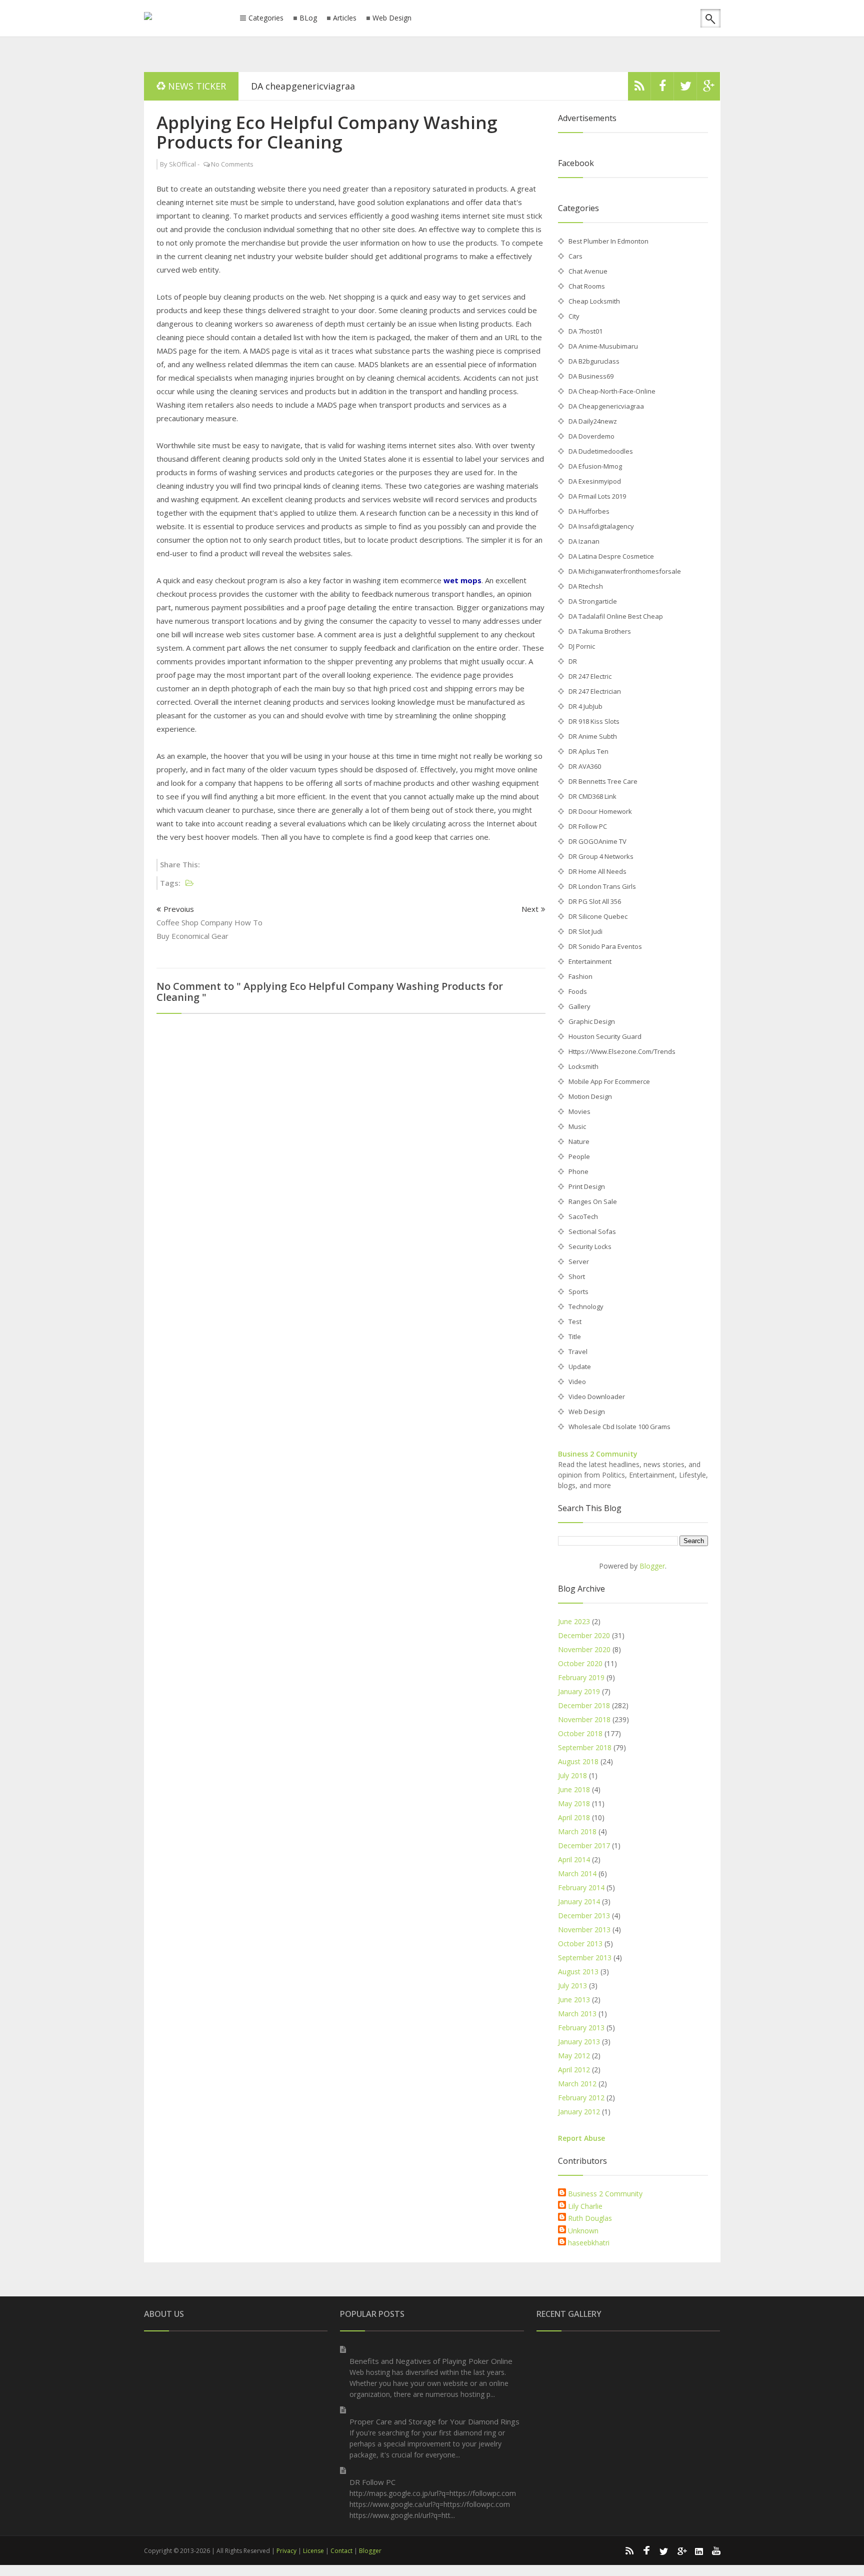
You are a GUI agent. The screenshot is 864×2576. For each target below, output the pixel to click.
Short (577, 1276)
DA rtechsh (586, 586)
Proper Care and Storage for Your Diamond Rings (434, 2421)
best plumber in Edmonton (608, 241)
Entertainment (590, 961)
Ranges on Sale (593, 1201)
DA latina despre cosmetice (611, 556)
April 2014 (574, 1859)
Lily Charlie (585, 2206)
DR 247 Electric (590, 676)
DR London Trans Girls (602, 886)
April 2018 (574, 1817)
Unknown (583, 2231)
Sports (578, 1292)
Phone (578, 1171)
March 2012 (577, 2084)
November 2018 (584, 1719)
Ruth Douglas (590, 2218)
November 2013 (584, 1929)
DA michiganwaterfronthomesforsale (625, 571)
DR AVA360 (585, 766)
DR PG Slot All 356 (595, 901)
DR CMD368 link (592, 796)
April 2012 (574, 2070)
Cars (575, 256)
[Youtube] (716, 2550)
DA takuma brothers (600, 631)
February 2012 (581, 2098)
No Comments (232, 164)
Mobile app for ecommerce (609, 1081)
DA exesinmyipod (595, 481)
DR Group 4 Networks (601, 856)
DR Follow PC (588, 826)
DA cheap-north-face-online (612, 391)
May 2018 (574, 1803)
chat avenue (588, 271)
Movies (579, 1111)
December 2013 (584, 1915)
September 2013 (585, 1958)
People (579, 1156)
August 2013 (578, 1972)
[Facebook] (662, 89)
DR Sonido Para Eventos (605, 946)
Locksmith (583, 1066)
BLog (308, 18)
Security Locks (590, 1246)
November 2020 (584, 1649)
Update (580, 1367)
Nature (579, 1141)
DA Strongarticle (593, 601)
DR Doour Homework (600, 811)
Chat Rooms (587, 286)
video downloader (597, 1397)
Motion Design (590, 1096)
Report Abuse (581, 2138)
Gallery (579, 1006)
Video (577, 1382)
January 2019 (579, 1691)
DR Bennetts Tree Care (603, 781)
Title (575, 1337)
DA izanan (584, 541)
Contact (341, 2551)
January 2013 (579, 2042)
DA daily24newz (593, 421)
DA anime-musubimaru (603, 346)
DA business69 (591, 376)
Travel (578, 1352)
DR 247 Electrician (595, 691)
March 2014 (577, 1873)
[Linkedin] (699, 2550)
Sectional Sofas (592, 1231)
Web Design (392, 18)
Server (579, 1261)
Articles (345, 18)
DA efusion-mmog (595, 466)
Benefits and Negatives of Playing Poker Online (431, 2361)
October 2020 (580, 1663)
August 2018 (578, 1761)
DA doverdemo (591, 436)
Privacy (286, 2551)
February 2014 (581, 1887)
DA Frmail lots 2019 (597, 496)
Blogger (652, 1566)
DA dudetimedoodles (601, 451)
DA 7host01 (585, 331)
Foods (578, 991)
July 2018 (572, 1775)
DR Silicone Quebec (598, 916)
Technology (586, 1307)
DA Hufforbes (589, 511)
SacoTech (583, 1216)
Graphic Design (592, 1021)
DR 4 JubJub (585, 706)
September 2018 (585, 1747)
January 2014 (579, 1901)
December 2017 (584, 1845)
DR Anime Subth (593, 736)
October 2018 (580, 1733)
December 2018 (584, 1705)
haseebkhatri (589, 2243)
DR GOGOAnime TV (597, 841)
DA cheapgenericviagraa (303, 86)
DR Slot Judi (585, 931)
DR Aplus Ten (588, 751)
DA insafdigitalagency (601, 526)
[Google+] (681, 2550)
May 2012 (574, 2056)
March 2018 (577, 1831)
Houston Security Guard (605, 1036)
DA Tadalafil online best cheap (616, 616)
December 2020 (584, 1635)
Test (575, 1322)
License (313, 2551)
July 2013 (572, 1986)
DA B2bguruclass (594, 361)
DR (573, 661)
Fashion (580, 976)
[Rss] (639, 89)
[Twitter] (685, 89)
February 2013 (581, 2028)
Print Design (587, 1186)
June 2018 (574, 1789)
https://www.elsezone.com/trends (622, 1051)
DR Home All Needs (597, 871)
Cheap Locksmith (594, 301)
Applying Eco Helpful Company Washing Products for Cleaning (327, 132)
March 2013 (577, 2014)
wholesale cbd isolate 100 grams (619, 1427)
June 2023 (574, 1621)
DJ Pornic (582, 646)
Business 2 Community (598, 1454)
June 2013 (574, 2000)
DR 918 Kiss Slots (594, 721)
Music (577, 1126)
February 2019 (581, 1677)
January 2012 (579, 2112)
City (574, 316)
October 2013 (580, 1944)
